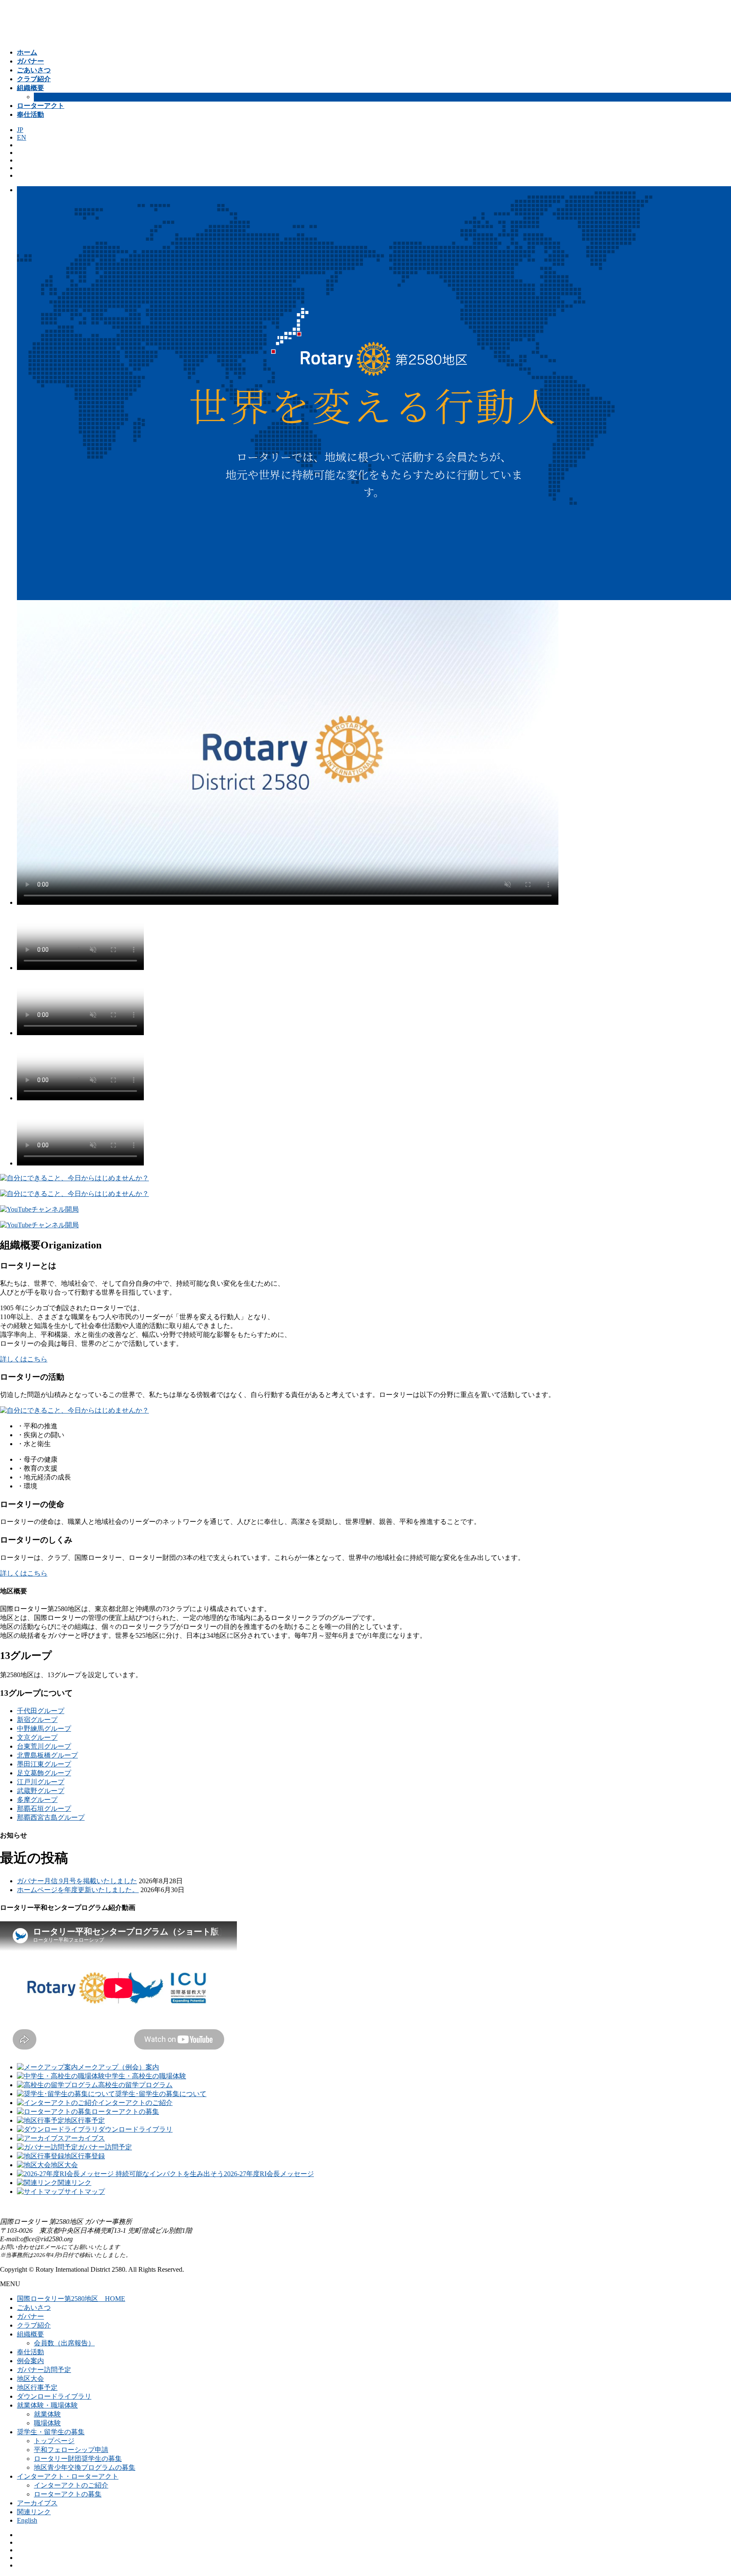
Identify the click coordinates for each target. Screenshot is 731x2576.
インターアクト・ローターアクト (68, 2476)
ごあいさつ (34, 2307)
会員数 (44, 97)
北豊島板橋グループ (47, 1755)
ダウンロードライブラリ (54, 2396)
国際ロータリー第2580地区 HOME (71, 2299)
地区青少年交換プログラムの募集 (85, 2467)
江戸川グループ (41, 1782)
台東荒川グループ (44, 1746)
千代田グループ (41, 1711)
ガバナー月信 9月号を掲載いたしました (77, 1881)
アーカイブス (37, 2503)
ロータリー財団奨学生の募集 (78, 2459)
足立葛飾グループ (44, 1773)
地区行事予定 (37, 2387)
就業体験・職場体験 (47, 2405)
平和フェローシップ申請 (71, 2450)
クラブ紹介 (34, 2325)
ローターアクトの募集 (68, 2494)
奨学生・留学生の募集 (51, 2432)
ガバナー (30, 2316)
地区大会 (30, 2379)
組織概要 (30, 2334)
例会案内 (30, 2361)
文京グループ (37, 1737)
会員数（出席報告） (64, 2343)
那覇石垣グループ (44, 1809)
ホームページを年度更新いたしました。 (78, 1890)
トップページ (54, 2441)
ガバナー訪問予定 (44, 2370)
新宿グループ (37, 1720)
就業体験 (47, 2414)
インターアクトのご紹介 (71, 2485)
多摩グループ (37, 1800)
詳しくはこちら (24, 1359)
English (27, 2520)
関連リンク (34, 2512)
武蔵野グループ (41, 1791)
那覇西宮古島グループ (51, 1817)
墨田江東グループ (44, 1764)
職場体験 (47, 2423)
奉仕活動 (30, 2352)
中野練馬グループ (44, 1729)
